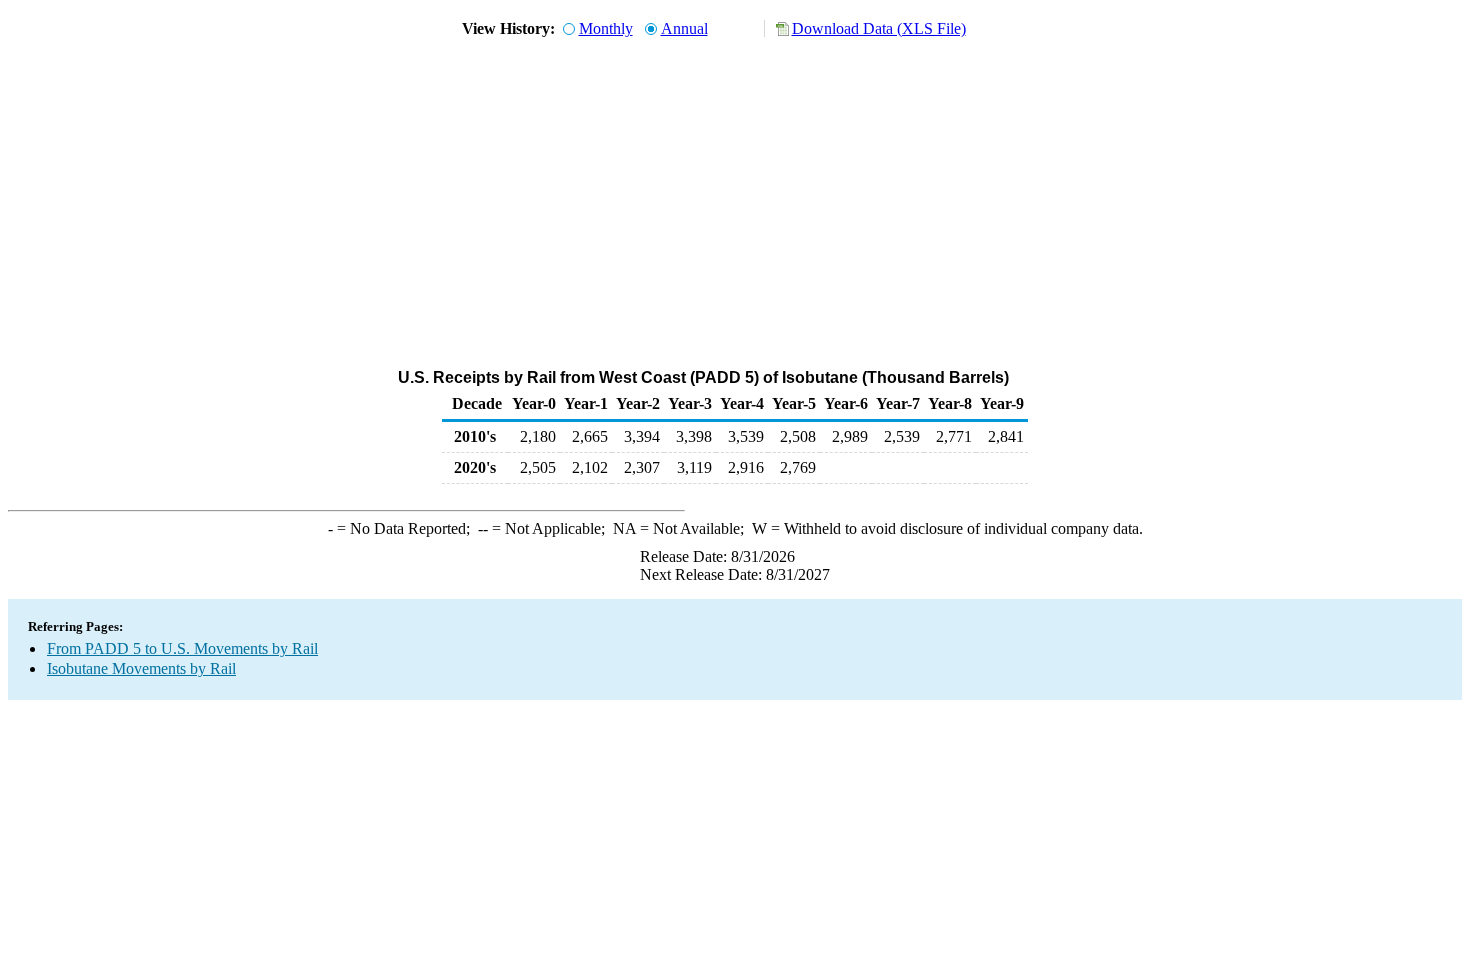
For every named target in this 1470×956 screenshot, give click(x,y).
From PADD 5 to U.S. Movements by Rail (182, 648)
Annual (684, 28)
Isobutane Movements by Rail (141, 668)
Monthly (606, 28)
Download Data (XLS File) (879, 28)
